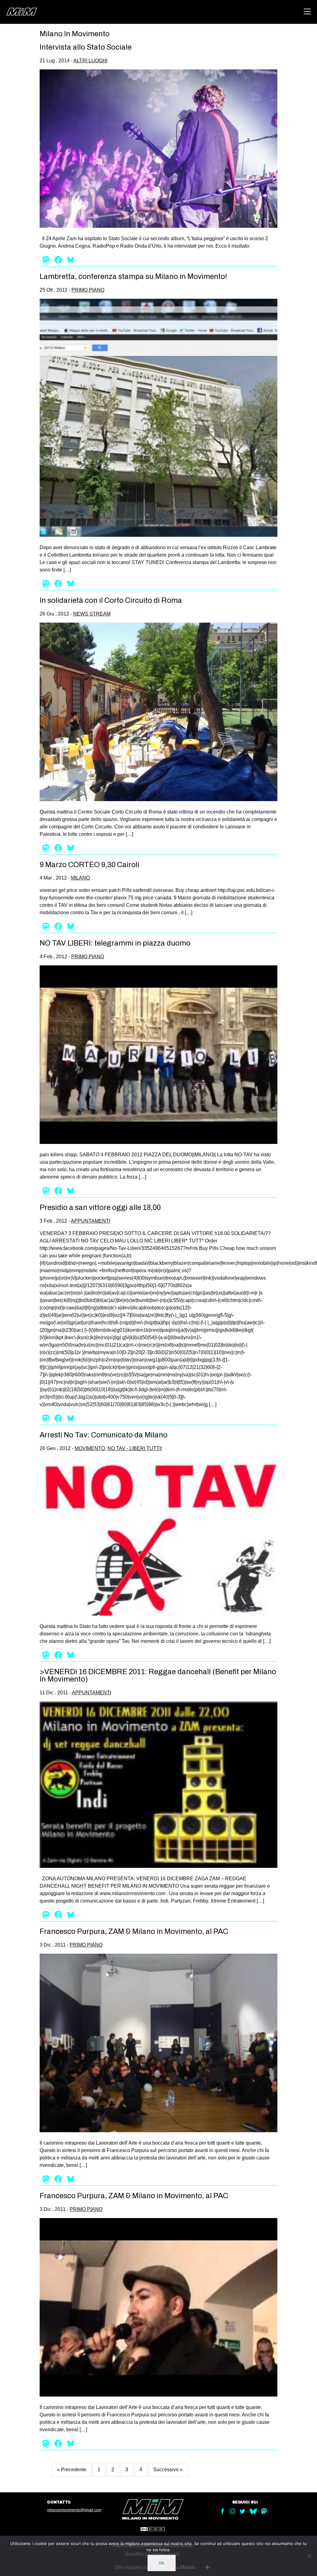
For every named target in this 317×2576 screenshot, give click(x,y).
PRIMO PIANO (88, 290)
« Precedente (72, 2470)
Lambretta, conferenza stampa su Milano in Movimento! (133, 276)
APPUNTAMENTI (91, 1221)
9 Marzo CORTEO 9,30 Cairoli (89, 865)
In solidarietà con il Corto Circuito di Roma (111, 600)
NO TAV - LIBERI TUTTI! (135, 1448)
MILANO (80, 878)
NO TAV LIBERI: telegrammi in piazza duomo (115, 943)
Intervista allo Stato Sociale (86, 47)
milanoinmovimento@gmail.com (74, 2510)
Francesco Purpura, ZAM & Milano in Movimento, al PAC (134, 1931)
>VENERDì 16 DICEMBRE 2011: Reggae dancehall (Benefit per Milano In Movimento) (158, 1675)
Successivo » (168, 2470)
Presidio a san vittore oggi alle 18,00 (100, 1207)
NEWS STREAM (92, 614)
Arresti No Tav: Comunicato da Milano (104, 1435)
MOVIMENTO (90, 1448)
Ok (162, 2563)
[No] (309, 2556)
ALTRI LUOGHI (90, 61)
